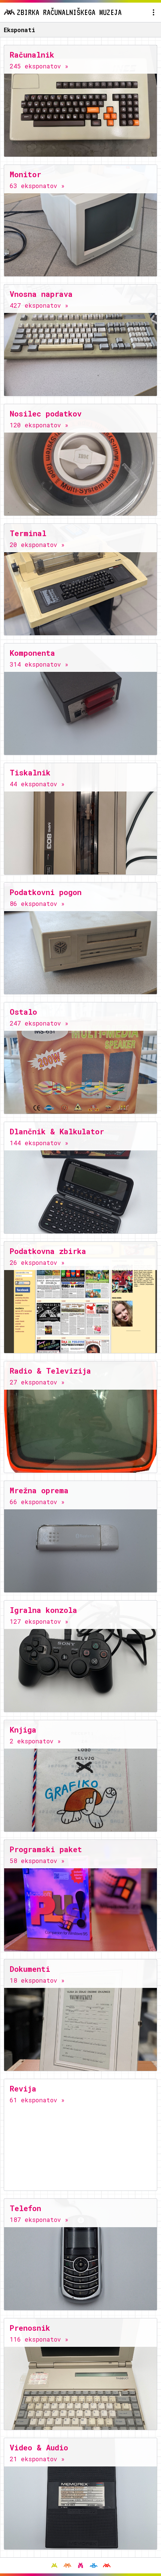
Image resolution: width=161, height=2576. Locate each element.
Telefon (25, 2208)
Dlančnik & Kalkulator (57, 1131)
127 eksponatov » (39, 1621)
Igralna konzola (43, 1610)
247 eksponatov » (39, 1023)
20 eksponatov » (37, 545)
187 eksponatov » (39, 2220)
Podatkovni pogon (46, 892)
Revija (23, 2088)
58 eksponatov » (37, 1861)
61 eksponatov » (37, 2100)
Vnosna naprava (41, 294)
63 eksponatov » (37, 186)
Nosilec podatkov (46, 414)
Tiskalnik (30, 772)
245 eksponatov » (39, 66)
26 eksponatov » (37, 1262)
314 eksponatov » (39, 664)
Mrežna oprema (39, 1490)
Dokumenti (30, 1969)
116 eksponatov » (39, 2339)
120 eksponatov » (39, 425)
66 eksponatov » (37, 1502)
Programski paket (46, 1849)
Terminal (28, 533)
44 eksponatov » (37, 784)
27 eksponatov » (37, 1382)
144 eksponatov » (39, 1143)
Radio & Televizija (50, 1371)
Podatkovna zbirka (48, 1251)
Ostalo (23, 1012)
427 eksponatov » (39, 305)
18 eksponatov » (37, 1980)
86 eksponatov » (37, 903)
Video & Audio (39, 2447)
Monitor (25, 174)
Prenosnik (30, 2328)
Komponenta (32, 653)
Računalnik (32, 55)
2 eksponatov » (35, 1741)
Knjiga (23, 1730)
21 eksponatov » (37, 2459)
